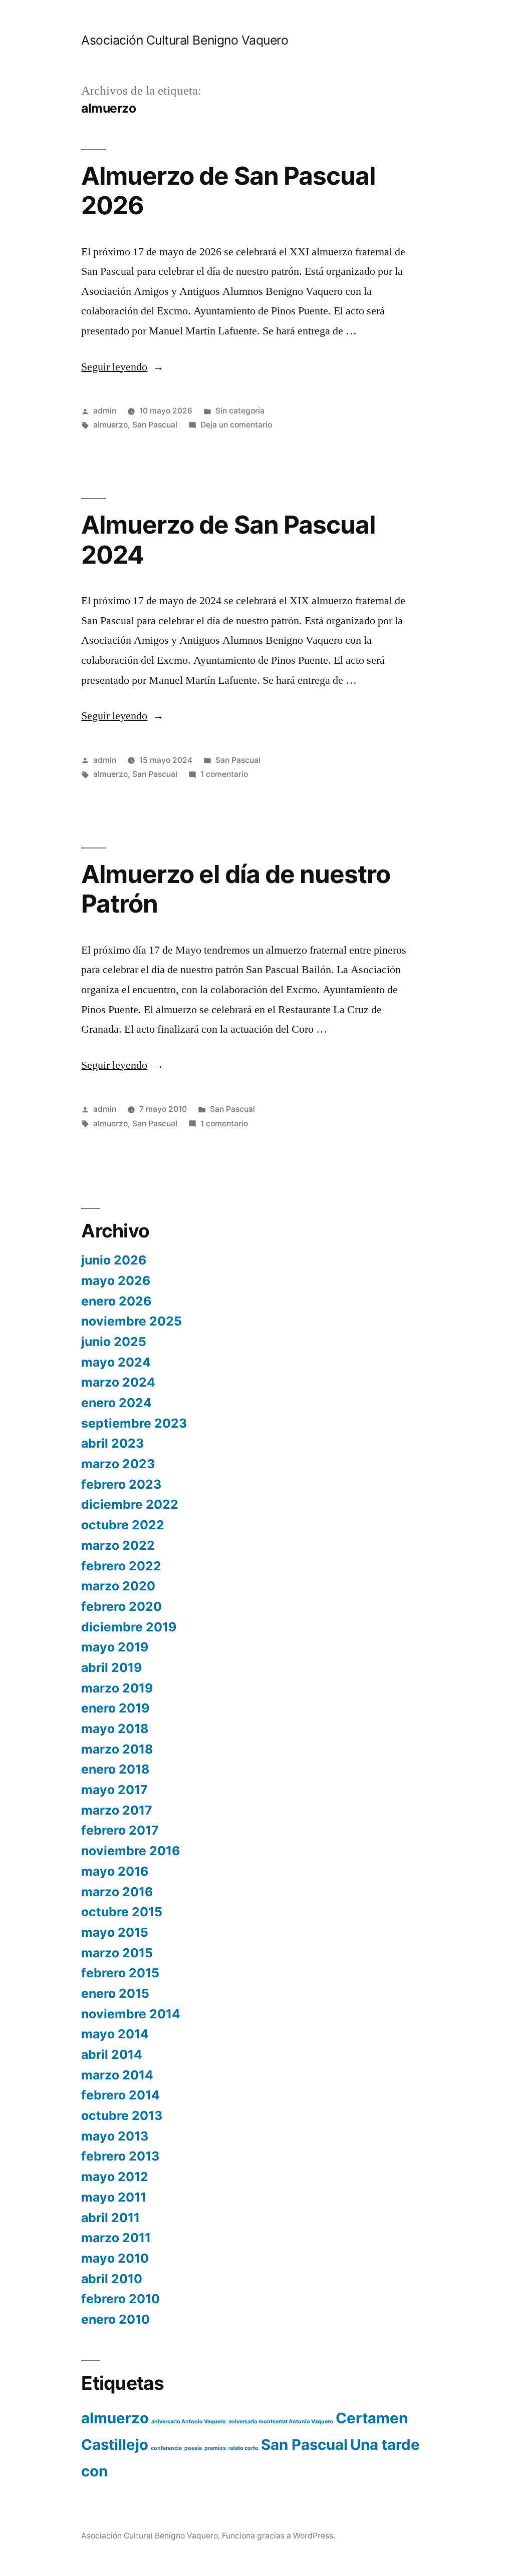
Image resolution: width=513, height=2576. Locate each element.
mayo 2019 (115, 1647)
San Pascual (155, 425)
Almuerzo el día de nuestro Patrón (235, 889)
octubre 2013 (122, 2115)
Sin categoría (240, 411)
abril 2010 (112, 2279)
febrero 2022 (121, 1566)
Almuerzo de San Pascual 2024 (228, 539)
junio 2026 (114, 1260)
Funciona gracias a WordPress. (279, 2536)
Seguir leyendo (122, 367)
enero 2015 (115, 1993)
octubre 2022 (123, 1525)
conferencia (166, 2448)
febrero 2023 (121, 1484)
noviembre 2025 (132, 1321)
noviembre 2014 (131, 2014)
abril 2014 (112, 2054)
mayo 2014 (115, 2034)
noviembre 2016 (131, 1851)
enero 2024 (116, 1403)
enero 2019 (115, 1708)
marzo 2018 (117, 1749)
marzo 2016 (117, 1892)
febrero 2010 (120, 2299)
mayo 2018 (115, 1729)
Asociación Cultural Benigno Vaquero (185, 40)
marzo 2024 (118, 1382)
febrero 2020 (121, 1606)
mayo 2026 (116, 1280)
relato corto (243, 2448)
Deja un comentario (236, 425)
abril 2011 (110, 2218)
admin (105, 411)
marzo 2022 (118, 1545)
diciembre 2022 (130, 1504)
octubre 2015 (122, 1912)
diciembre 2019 (129, 1627)
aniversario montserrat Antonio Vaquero (281, 2422)
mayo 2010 (115, 2258)
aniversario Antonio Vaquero (189, 2422)
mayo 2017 (114, 1790)
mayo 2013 (115, 2136)
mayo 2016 (115, 1871)
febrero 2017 (120, 1830)
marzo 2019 (117, 1688)
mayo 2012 (115, 2177)
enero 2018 (115, 1769)
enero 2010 (115, 2319)
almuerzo (110, 425)
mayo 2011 (114, 2197)
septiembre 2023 (134, 1423)
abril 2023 (112, 1443)
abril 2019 (111, 1667)
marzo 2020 (118, 1586)
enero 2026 (116, 1301)
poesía (193, 2448)
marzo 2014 (117, 2075)
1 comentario (224, 774)
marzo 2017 (117, 1810)
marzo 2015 (117, 1953)
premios (215, 2448)
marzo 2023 (118, 1464)
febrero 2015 (120, 1973)
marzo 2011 (116, 2238)
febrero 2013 (120, 2156)
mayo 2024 (116, 1362)
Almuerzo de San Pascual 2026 (228, 190)
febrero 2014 (120, 2095)
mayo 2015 (115, 1932)
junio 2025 (114, 1342)
